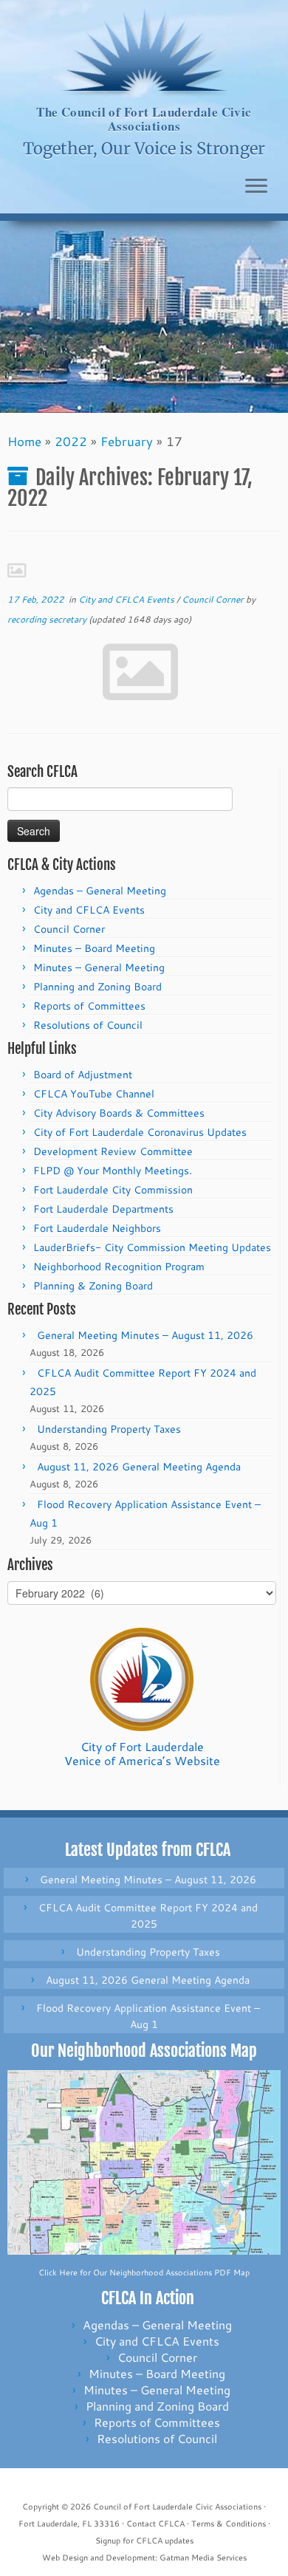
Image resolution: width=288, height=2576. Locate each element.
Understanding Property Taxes (109, 1429)
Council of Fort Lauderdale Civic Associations (177, 2507)
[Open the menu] (256, 187)
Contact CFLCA (155, 2524)
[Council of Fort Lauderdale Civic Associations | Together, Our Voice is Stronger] (144, 52)
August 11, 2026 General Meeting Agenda (139, 1467)
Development (130, 2558)
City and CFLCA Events (127, 599)
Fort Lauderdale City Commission (113, 1190)
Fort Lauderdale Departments (103, 1209)
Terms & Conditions (229, 2524)
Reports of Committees (89, 1006)
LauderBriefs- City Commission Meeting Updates (152, 1247)
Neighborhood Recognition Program (119, 1267)
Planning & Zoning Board (93, 1286)
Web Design (65, 2558)
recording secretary (47, 619)
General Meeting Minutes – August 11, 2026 (145, 1335)
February (127, 441)
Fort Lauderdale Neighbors (97, 1228)
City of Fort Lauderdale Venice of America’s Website (142, 1753)
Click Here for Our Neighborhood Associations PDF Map (144, 2272)
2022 (71, 441)
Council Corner (214, 599)
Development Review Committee (113, 1151)
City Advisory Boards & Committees (119, 1113)
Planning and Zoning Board (97, 987)
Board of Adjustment (83, 1075)
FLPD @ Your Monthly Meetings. (113, 1171)
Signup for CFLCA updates (144, 2541)
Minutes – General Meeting (99, 967)
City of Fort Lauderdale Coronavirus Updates (140, 1132)
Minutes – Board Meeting (94, 948)
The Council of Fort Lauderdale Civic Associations (144, 119)
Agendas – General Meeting (100, 891)
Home (24, 441)
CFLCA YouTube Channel (94, 1094)
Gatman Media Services (203, 2558)
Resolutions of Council (88, 1025)
